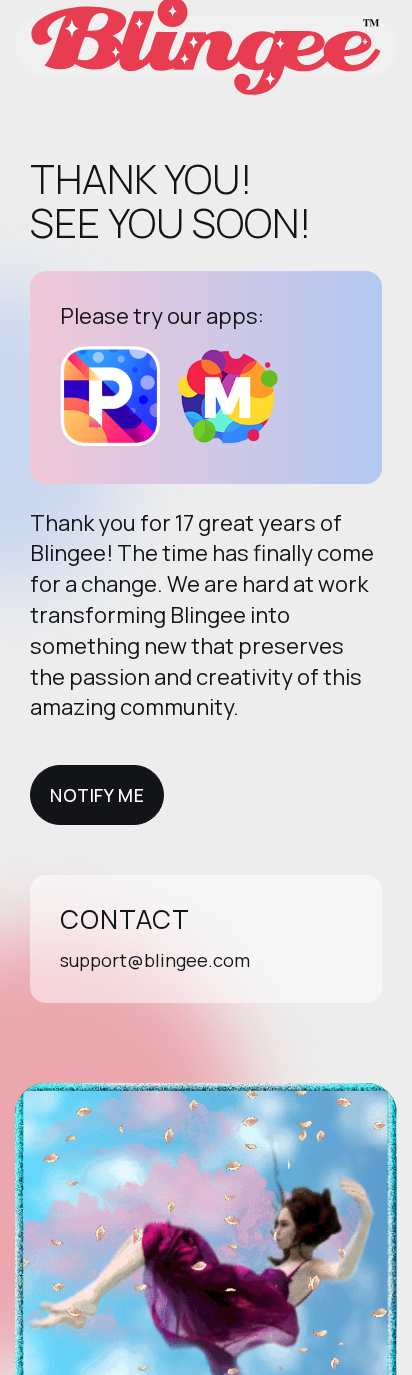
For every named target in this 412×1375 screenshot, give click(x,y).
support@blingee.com (155, 960)
